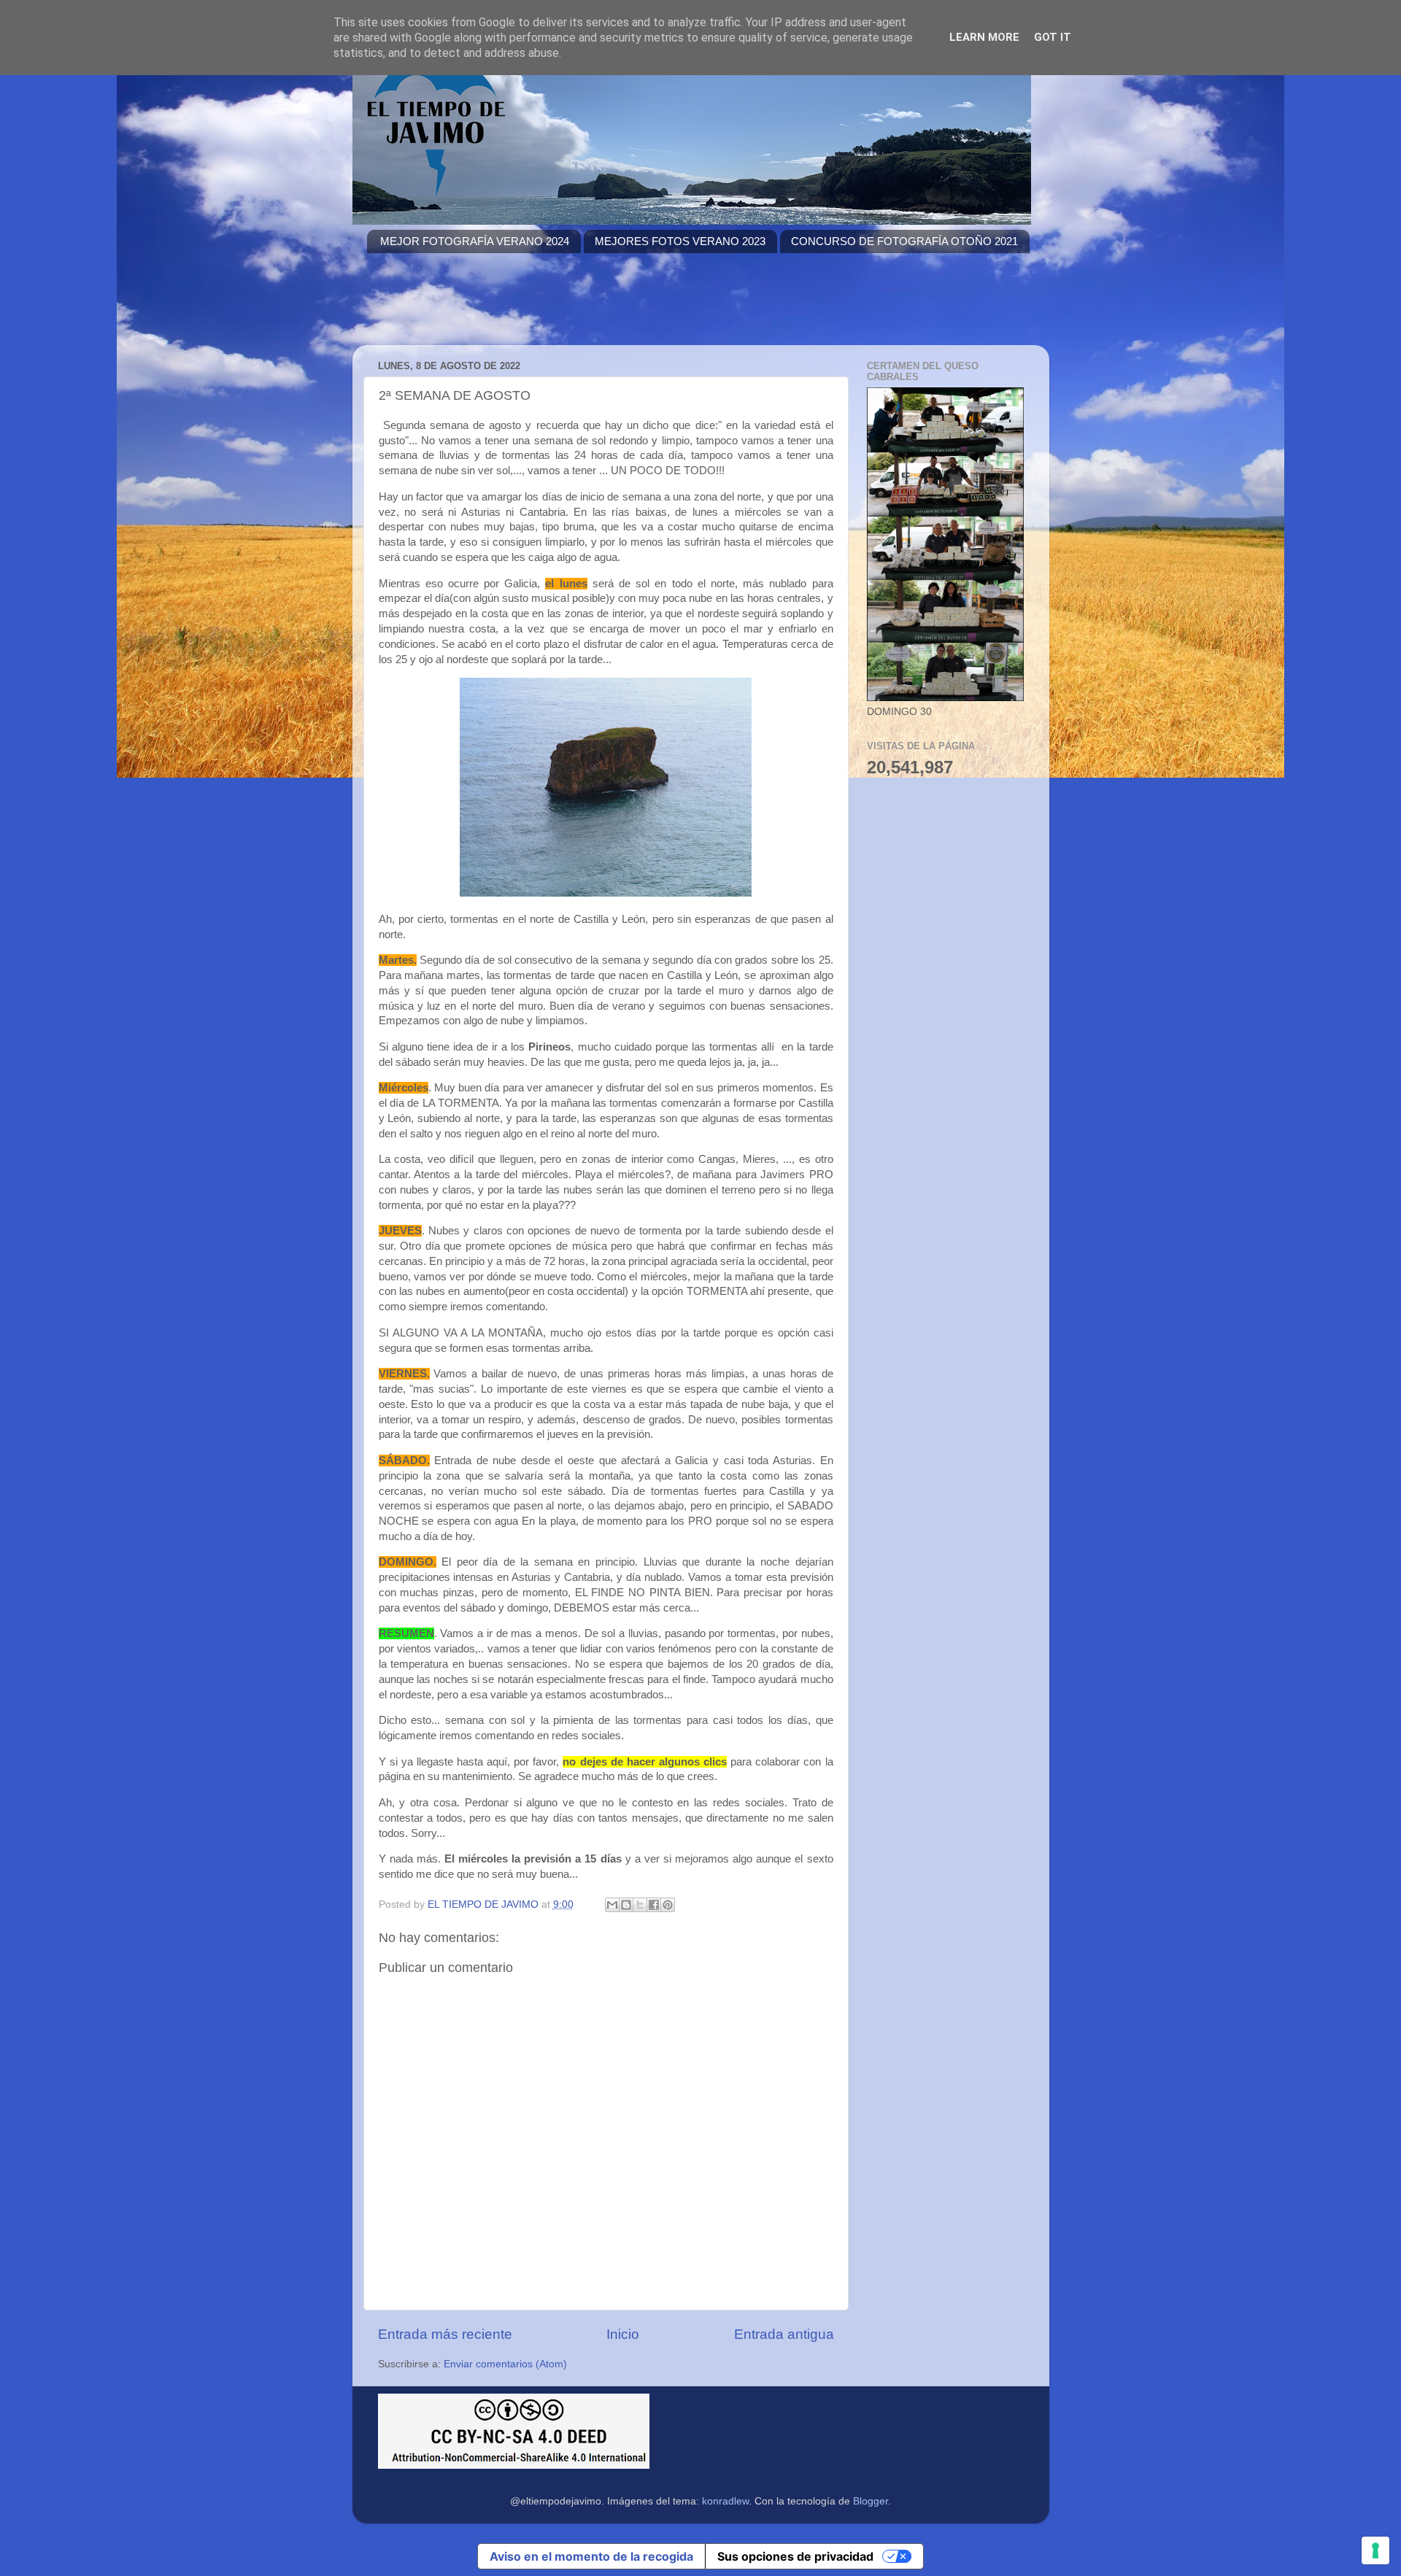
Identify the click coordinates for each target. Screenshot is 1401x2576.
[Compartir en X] (640, 1905)
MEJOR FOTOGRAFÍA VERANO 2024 (475, 241)
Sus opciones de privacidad (795, 2556)
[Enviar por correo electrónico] (612, 1905)
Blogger (871, 2501)
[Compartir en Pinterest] (668, 1905)
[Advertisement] (633, 308)
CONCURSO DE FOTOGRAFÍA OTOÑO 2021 (904, 241)
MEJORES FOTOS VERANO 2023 (680, 241)
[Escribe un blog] (626, 1905)
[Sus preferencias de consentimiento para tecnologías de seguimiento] (1375, 2550)
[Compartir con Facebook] (654, 1905)
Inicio (623, 2334)
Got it (1053, 37)
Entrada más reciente (445, 2334)
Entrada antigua (784, 2334)
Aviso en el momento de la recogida (591, 2556)
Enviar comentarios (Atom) (505, 2364)
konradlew (725, 2501)
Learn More (984, 37)
